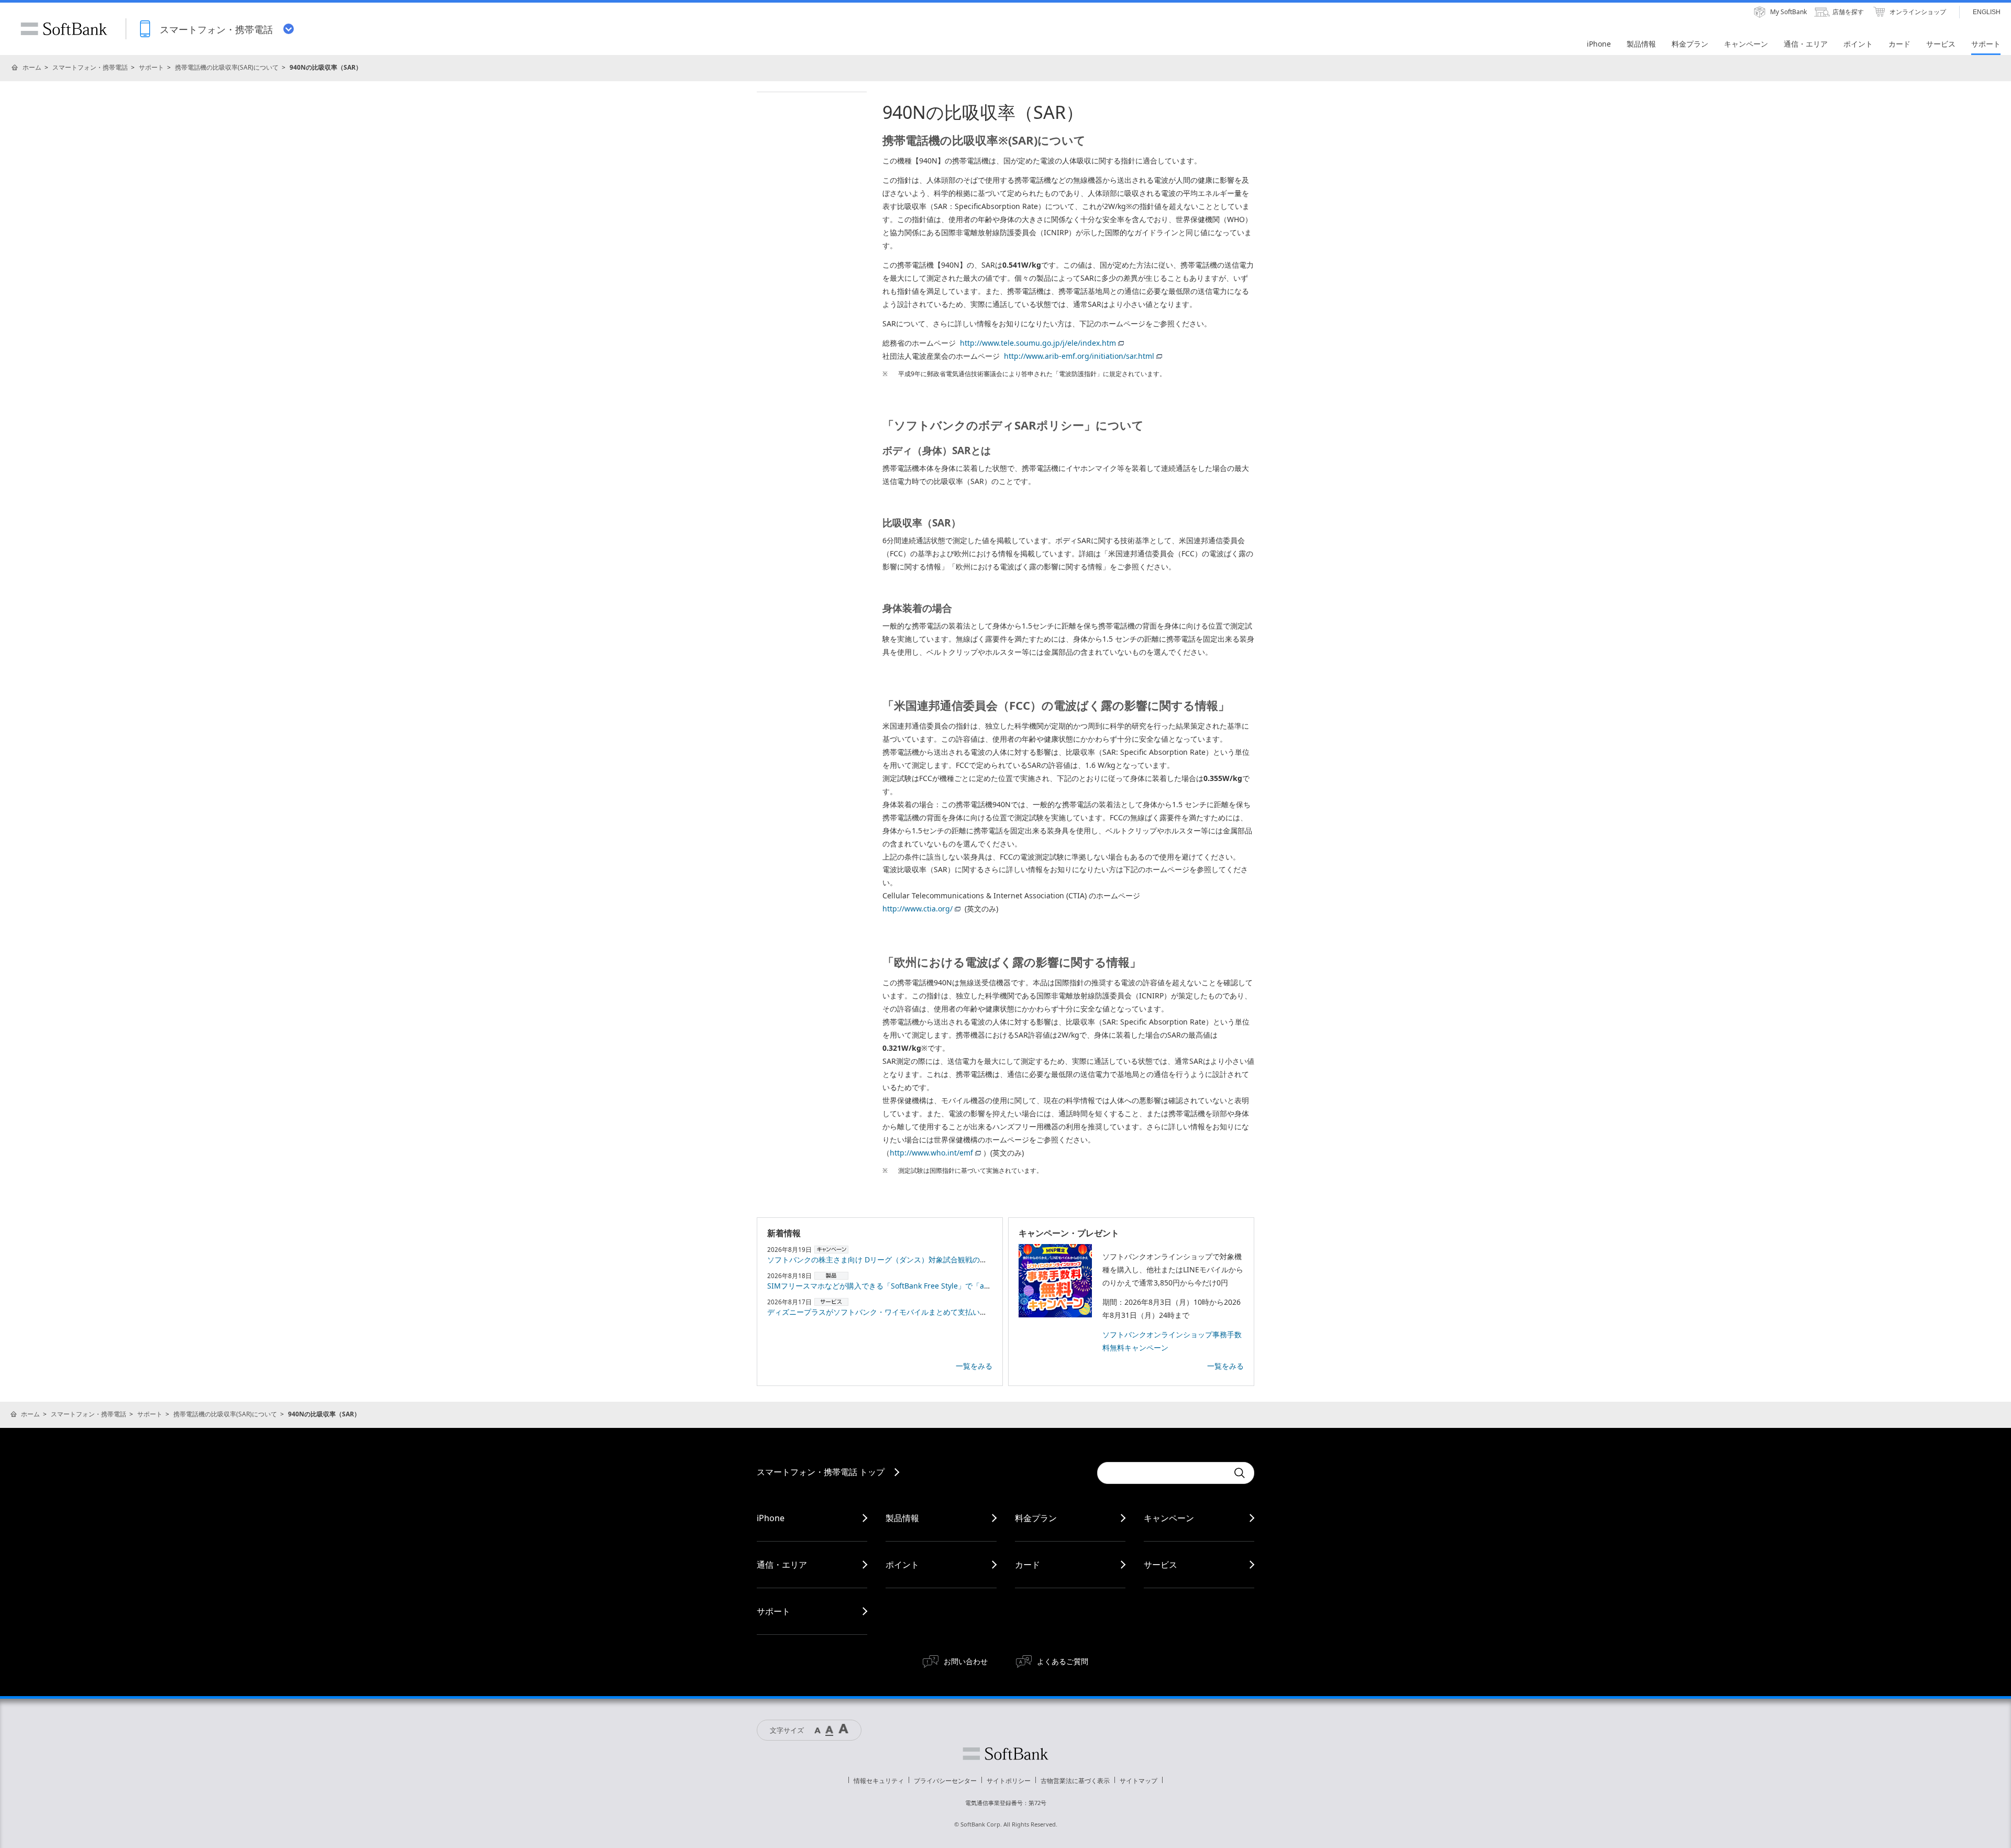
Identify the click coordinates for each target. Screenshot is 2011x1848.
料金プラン (1036, 1518)
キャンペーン (1169, 1518)
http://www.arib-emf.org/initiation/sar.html (1079, 356)
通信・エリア (782, 1565)
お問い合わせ (966, 1661)
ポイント (902, 1565)
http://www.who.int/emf (931, 1153)
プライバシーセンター (945, 1781)
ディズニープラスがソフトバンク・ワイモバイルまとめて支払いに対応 (885, 1312)
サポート (151, 67)
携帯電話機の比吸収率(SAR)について (227, 67)
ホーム (32, 67)
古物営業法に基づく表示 (1075, 1781)
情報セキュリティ (879, 1781)
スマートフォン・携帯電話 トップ (821, 1472)
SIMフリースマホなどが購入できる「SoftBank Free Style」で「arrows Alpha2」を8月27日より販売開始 (942, 1286)
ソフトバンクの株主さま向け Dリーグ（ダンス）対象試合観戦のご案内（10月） (900, 1259)
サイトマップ (1139, 1781)
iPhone (771, 1518)
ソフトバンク (1005, 1754)
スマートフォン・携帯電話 (90, 67)
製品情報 (902, 1518)
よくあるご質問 (1063, 1661)
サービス (1161, 1565)
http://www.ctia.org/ (918, 909)
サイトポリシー (1009, 1781)
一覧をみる (974, 1366)
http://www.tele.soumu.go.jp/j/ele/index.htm (1038, 343)
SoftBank (64, 29)
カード (1027, 1565)
